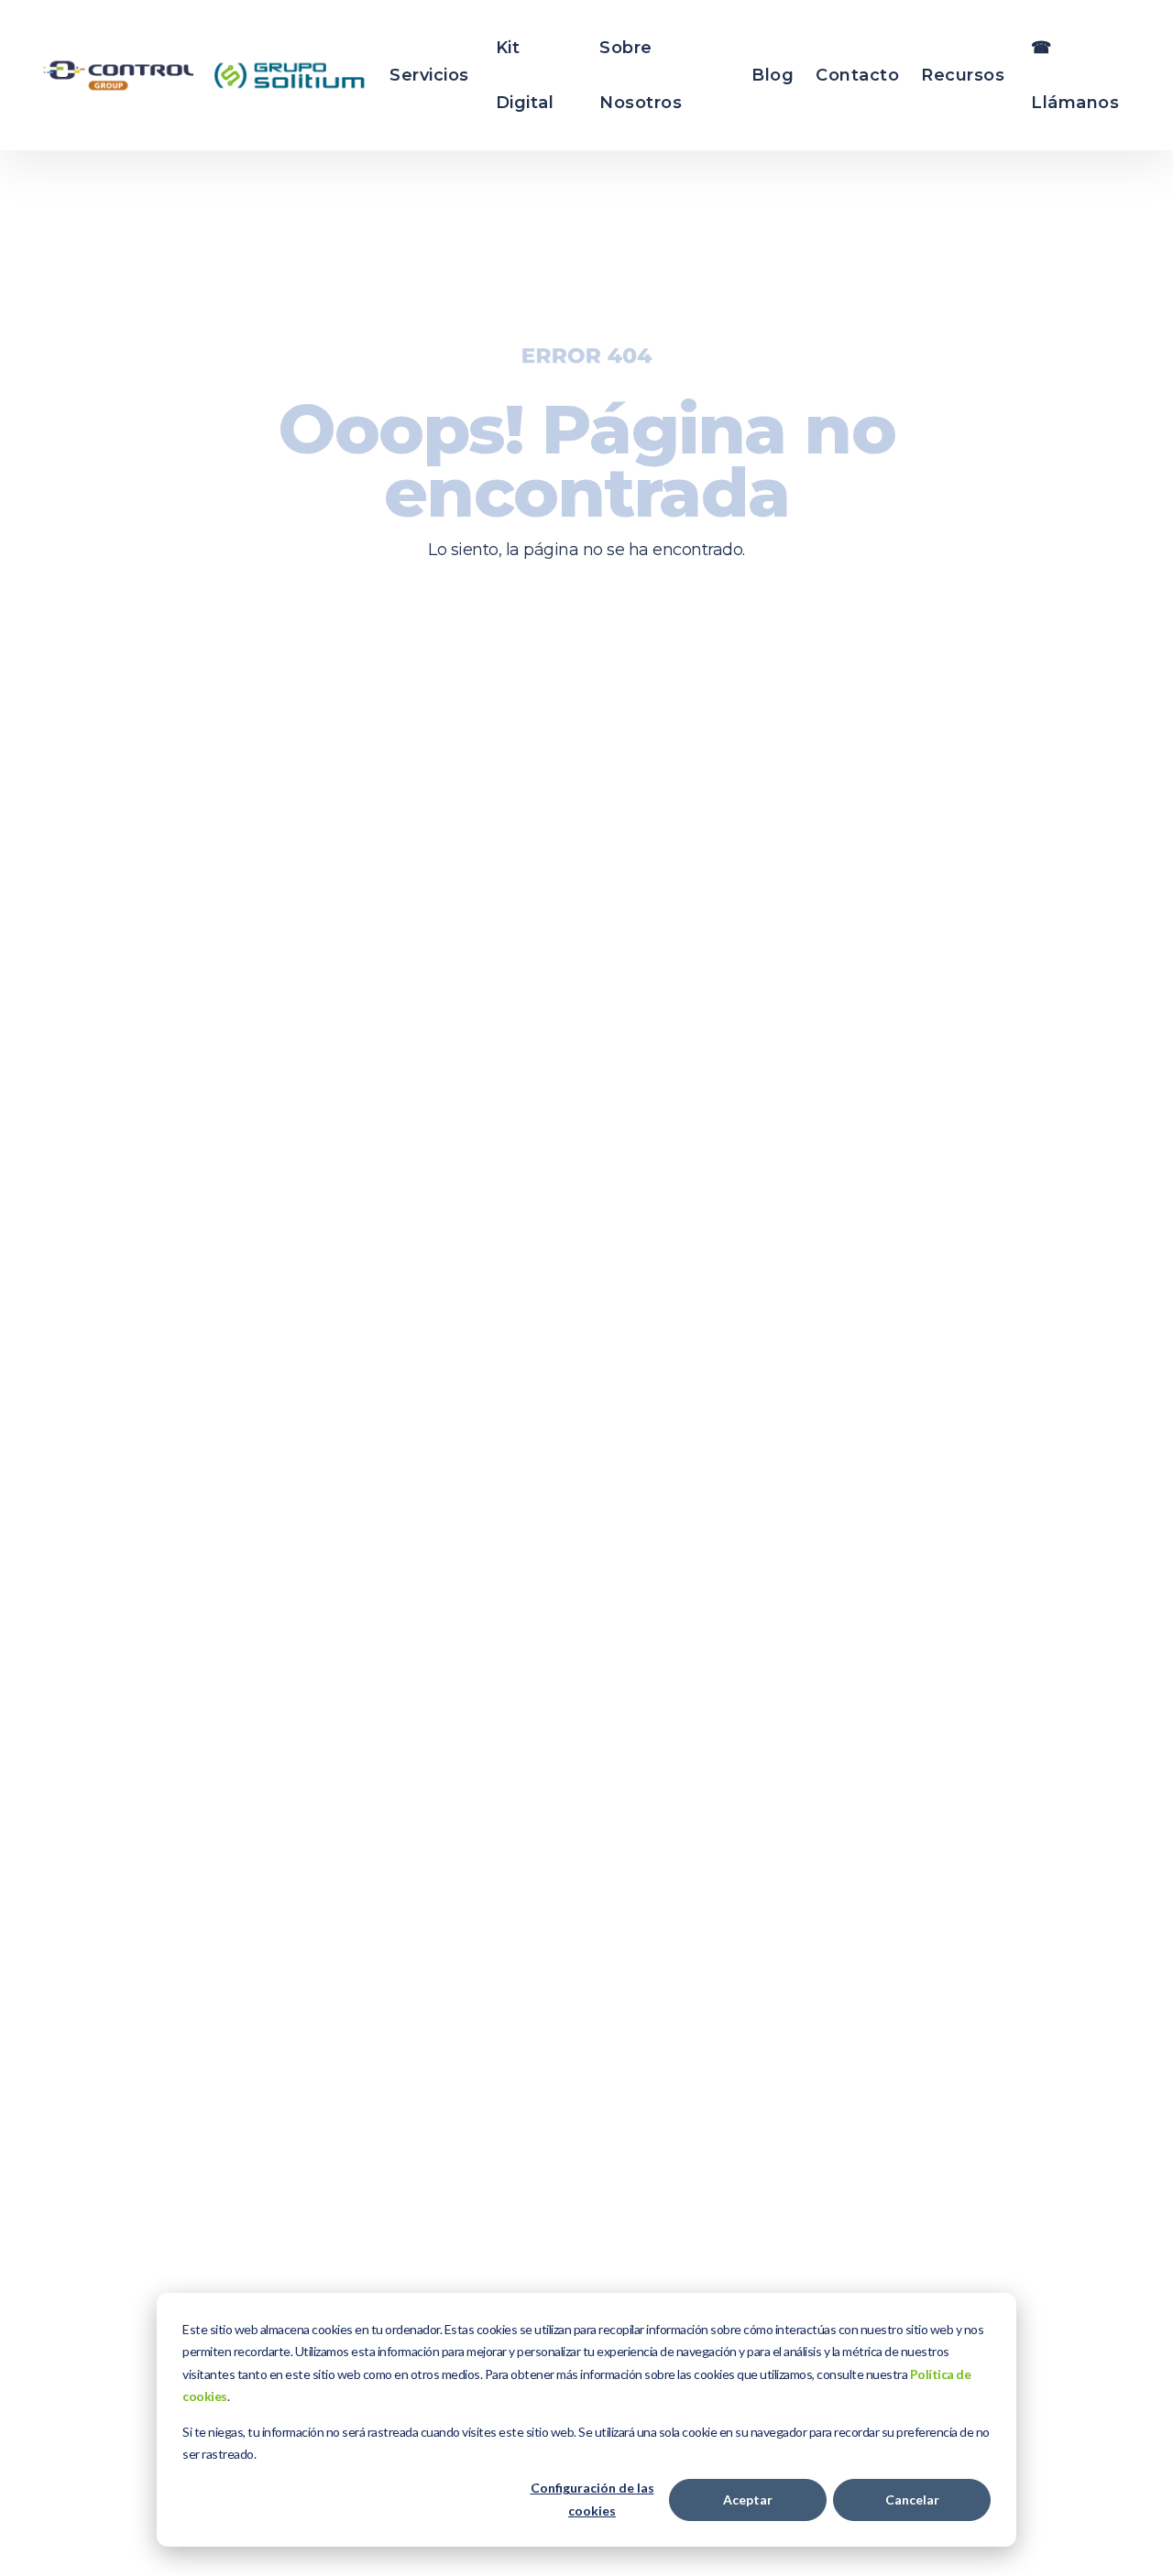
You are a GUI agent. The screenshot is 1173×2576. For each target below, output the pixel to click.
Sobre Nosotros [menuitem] (641, 75)
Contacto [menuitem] (857, 75)
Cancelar (912, 2500)
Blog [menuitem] (773, 75)
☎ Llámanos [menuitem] (1075, 75)
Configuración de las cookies (592, 2499)
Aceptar (748, 2500)
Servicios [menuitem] (429, 75)
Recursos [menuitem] (963, 75)
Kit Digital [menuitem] (525, 75)
